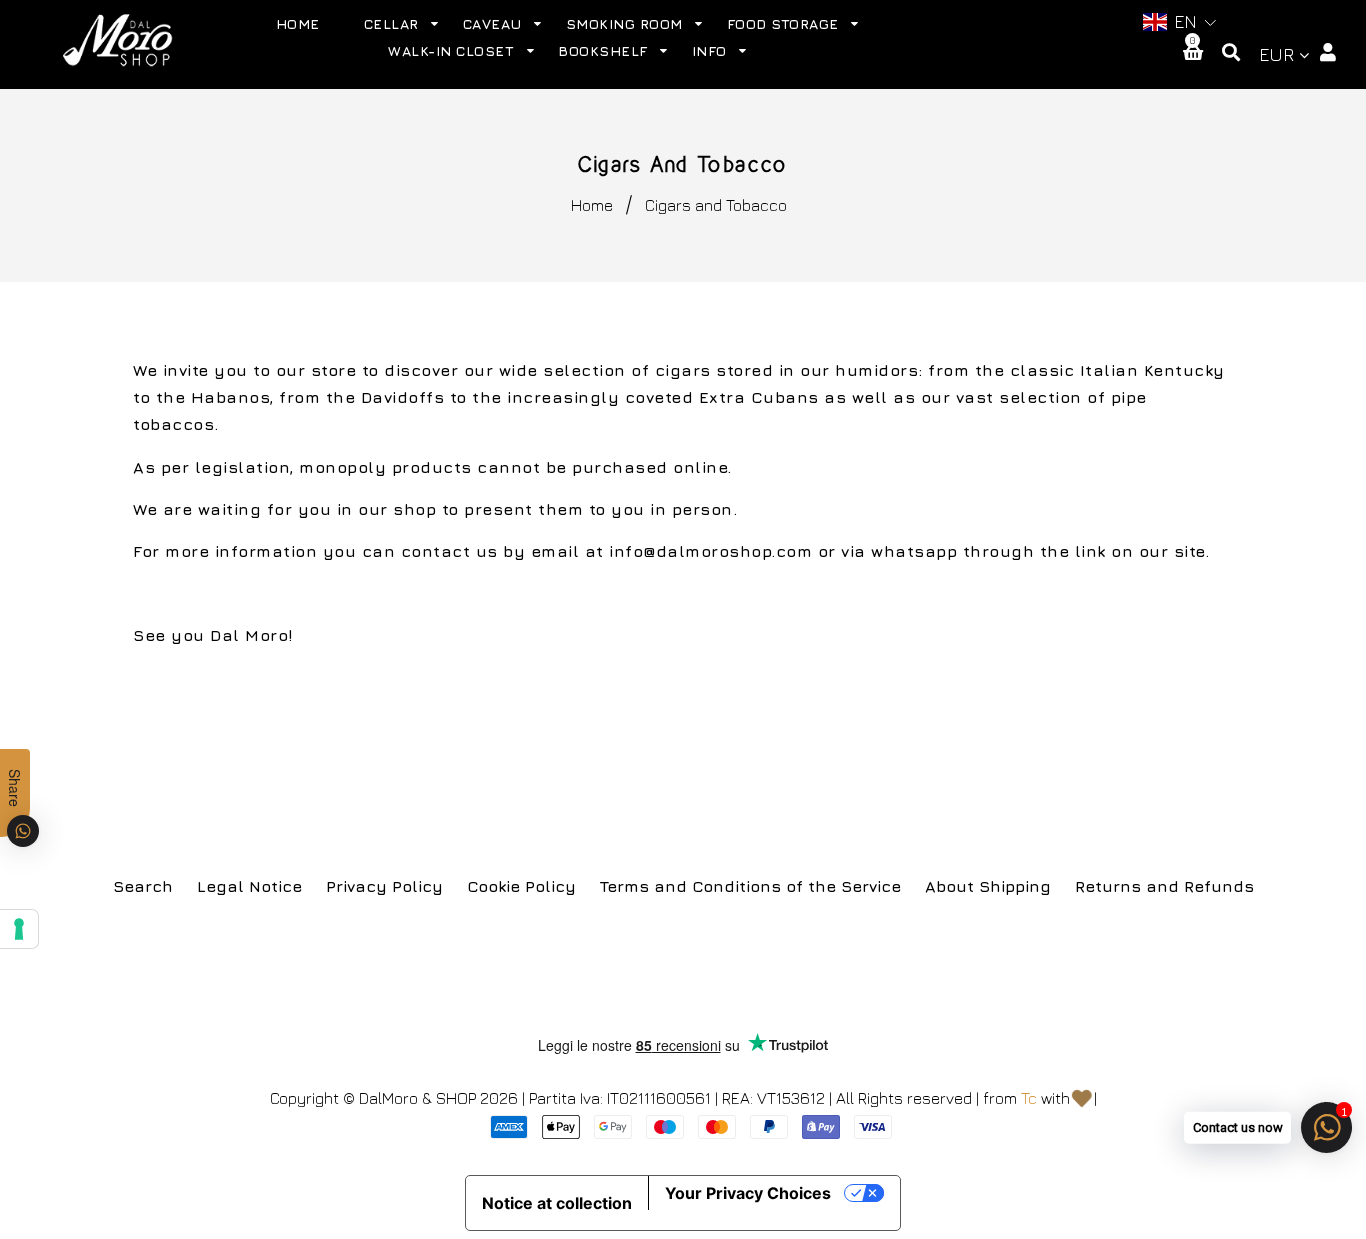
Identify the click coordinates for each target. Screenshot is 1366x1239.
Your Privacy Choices (748, 1193)
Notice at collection (557, 1203)
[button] (1177, 22)
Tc (1029, 1098)
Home (592, 205)
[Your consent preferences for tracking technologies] (19, 929)
